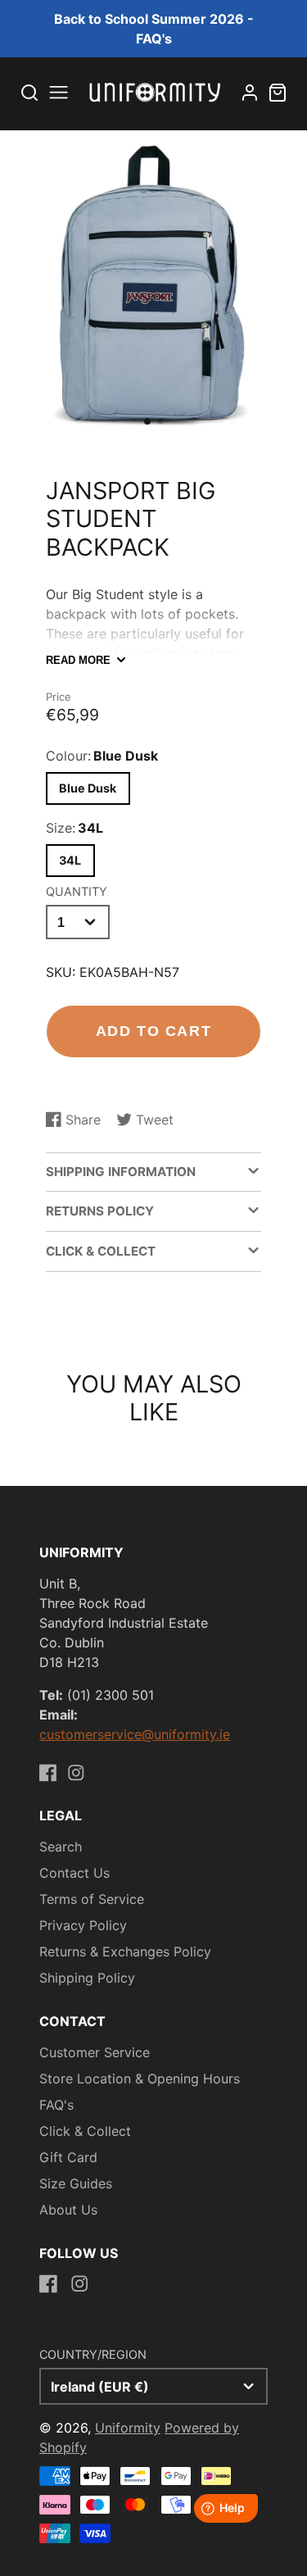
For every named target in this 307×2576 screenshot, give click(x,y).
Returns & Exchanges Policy (125, 1951)
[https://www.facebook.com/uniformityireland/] (48, 1773)
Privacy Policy (83, 1925)
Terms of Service (92, 1899)
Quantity (77, 891)
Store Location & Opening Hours (140, 2079)
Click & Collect (85, 2131)
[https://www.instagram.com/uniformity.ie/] (76, 1773)
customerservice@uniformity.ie (135, 1734)
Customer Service (95, 2052)
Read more (78, 660)
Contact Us (74, 1873)
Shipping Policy (87, 1978)
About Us (68, 2210)
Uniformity (128, 2428)
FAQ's (56, 2105)
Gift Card (68, 2157)
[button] (147, 421)
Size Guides (76, 2183)
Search (61, 1847)
